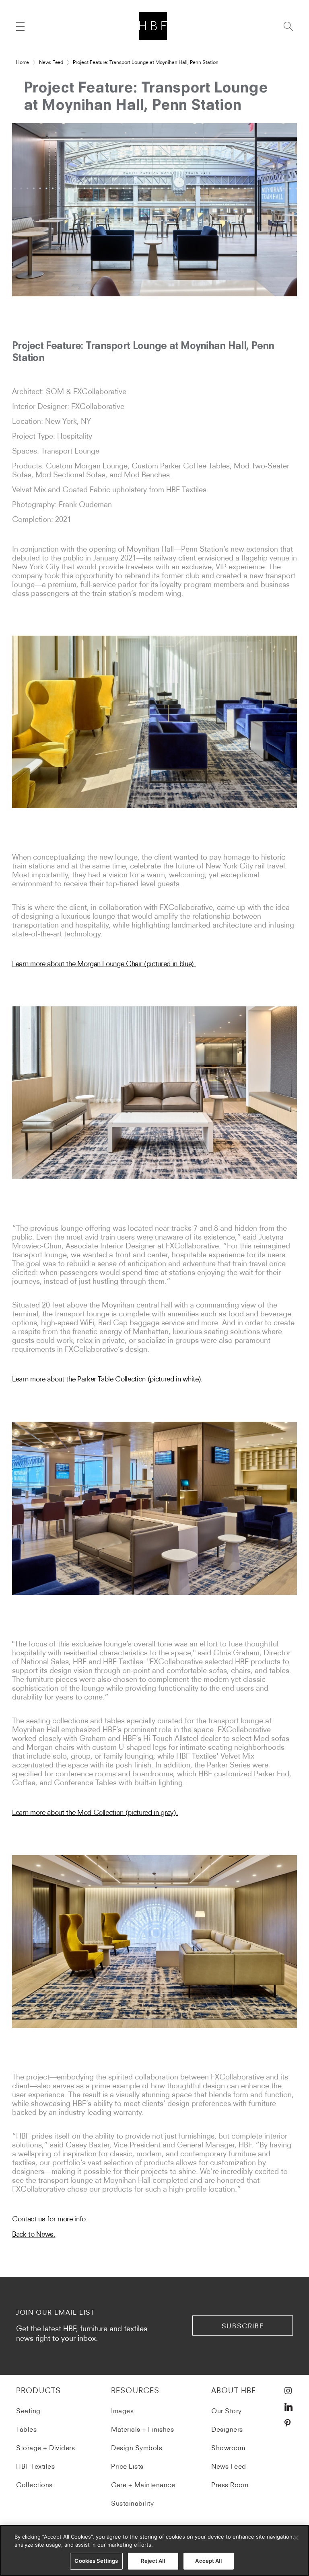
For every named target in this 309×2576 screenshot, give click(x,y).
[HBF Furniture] (155, 26)
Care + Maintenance (143, 2485)
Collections (34, 2485)
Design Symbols (137, 2448)
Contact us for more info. (50, 2219)
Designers (227, 2429)
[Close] (296, 2538)
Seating (28, 2411)
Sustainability (132, 2503)
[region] (154, 2550)
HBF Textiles (35, 2466)
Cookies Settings (96, 2561)
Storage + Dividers (45, 2448)
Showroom (228, 2448)
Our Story (227, 2411)
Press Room (230, 2485)
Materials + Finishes (142, 2429)
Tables (26, 2429)
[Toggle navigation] (20, 26)
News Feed (51, 62)
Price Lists (127, 2466)
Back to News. (34, 2234)
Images (122, 2411)
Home (23, 62)
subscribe (243, 2326)
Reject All (153, 2561)
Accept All (208, 2561)
